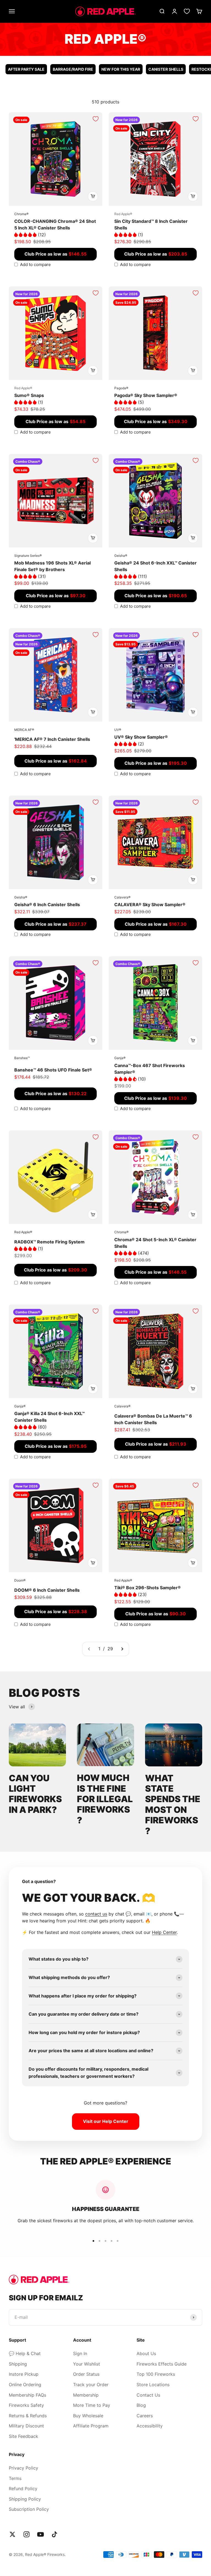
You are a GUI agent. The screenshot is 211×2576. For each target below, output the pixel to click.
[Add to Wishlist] (96, 119)
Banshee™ (22, 1058)
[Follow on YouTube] (41, 2534)
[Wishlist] (187, 11)
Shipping (18, 2364)
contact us (96, 1914)
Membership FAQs (27, 2395)
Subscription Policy (29, 2509)
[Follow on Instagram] (27, 2534)
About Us (146, 2353)
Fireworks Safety (26, 2405)
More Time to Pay (92, 2405)
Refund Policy (23, 2489)
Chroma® (21, 214)
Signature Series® (28, 556)
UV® (118, 730)
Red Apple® (123, 214)
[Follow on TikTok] (55, 2534)
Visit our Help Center (106, 2121)
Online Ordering (25, 2385)
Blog (141, 2405)
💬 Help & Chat (25, 2353)
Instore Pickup (24, 2374)
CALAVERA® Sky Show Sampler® (150, 905)
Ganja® (120, 1058)
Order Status (86, 2374)
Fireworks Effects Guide (162, 2364)
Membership (86, 2395)
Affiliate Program (91, 2426)
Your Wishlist (87, 2364)
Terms (15, 2478)
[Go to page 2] (122, 1649)
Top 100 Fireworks (156, 2374)
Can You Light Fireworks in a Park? (35, 1794)
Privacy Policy (23, 2468)
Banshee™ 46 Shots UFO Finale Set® (53, 1070)
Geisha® (121, 556)
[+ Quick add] (93, 196)
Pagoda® (121, 388)
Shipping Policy (25, 2499)
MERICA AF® (24, 730)
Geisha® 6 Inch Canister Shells (47, 905)
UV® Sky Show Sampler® (141, 737)
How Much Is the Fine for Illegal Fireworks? (105, 1799)
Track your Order (91, 2385)
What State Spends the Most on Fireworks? (173, 1804)
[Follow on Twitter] (13, 2534)
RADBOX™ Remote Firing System (49, 1242)
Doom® (20, 1580)
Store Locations (153, 2385)
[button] (26, 235)
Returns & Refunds (28, 2416)
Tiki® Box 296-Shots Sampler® (148, 1588)
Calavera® (122, 897)
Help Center (164, 1932)
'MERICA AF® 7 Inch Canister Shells (52, 739)
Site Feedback (23, 2436)
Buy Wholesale (88, 2416)
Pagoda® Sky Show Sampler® (146, 395)
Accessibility (150, 2426)
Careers (145, 2416)
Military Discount (26, 2426)
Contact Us (148, 2395)
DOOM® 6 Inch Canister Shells (47, 1590)
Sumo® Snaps (29, 395)
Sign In (80, 2353)
